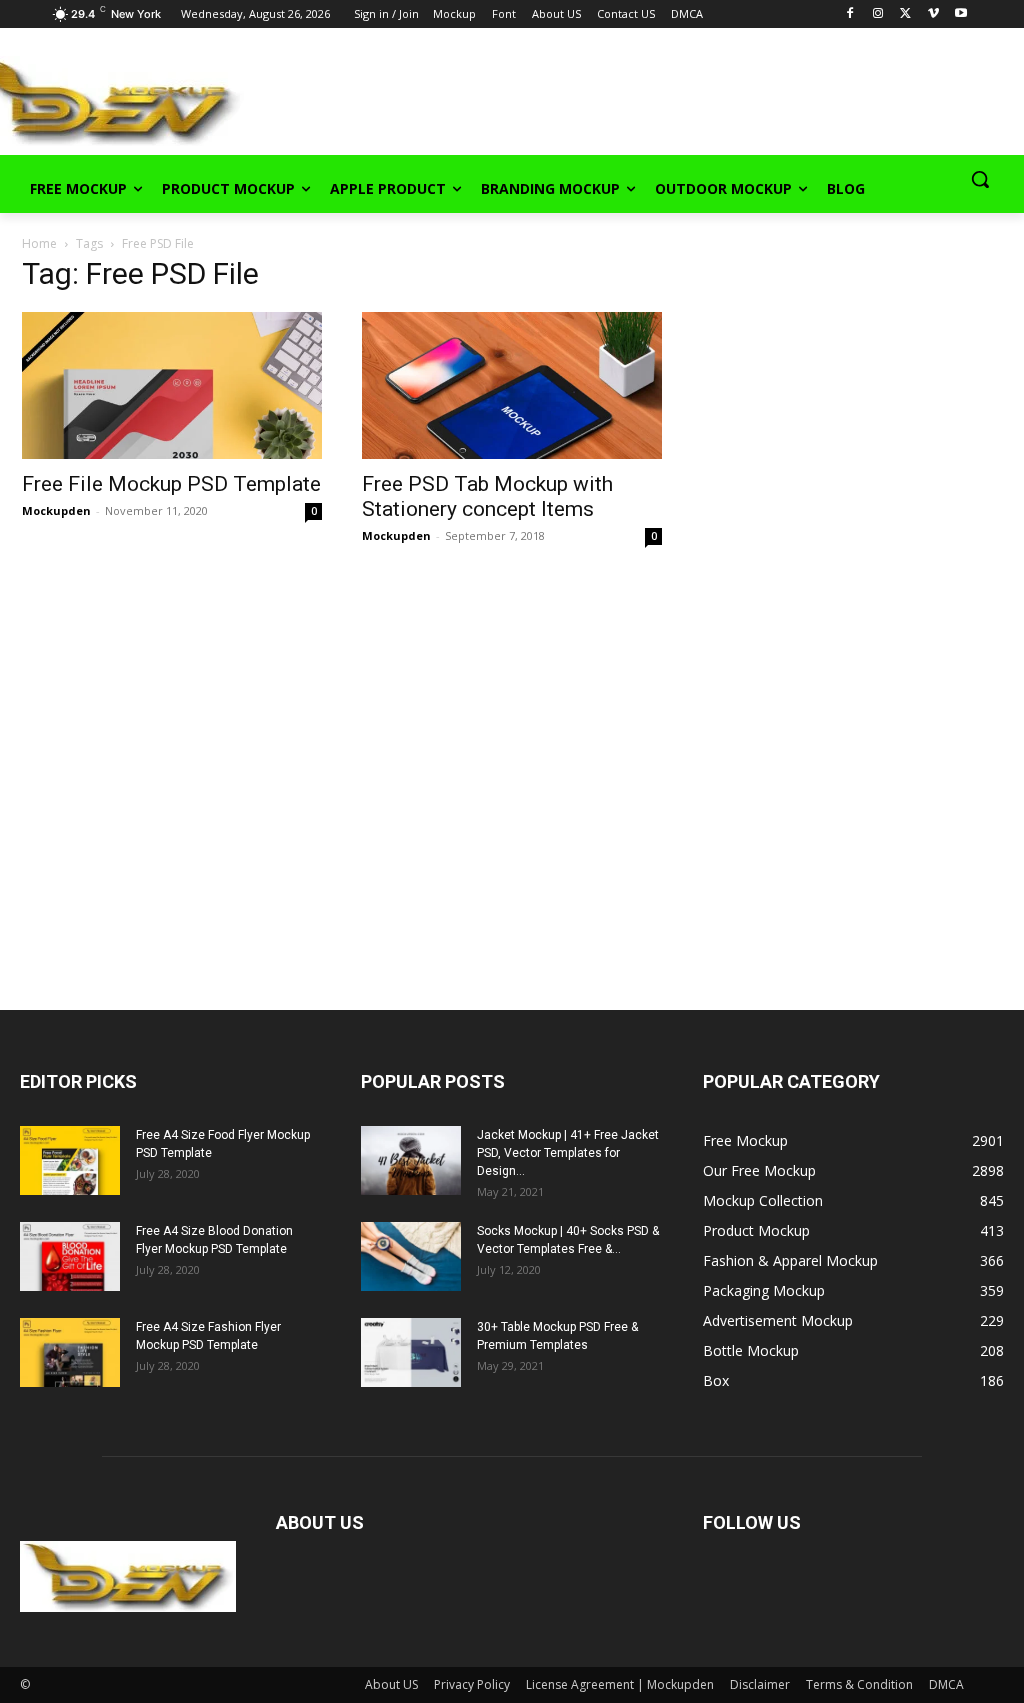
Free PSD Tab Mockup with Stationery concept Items (487, 496)
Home (39, 243)
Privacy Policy (472, 1684)
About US (391, 1684)
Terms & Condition (859, 1684)
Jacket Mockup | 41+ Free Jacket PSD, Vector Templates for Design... (568, 1153)
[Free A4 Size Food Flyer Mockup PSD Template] (70, 1160)
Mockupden (56, 510)
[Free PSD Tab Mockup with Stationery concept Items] (512, 385)
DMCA (946, 1684)
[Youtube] (961, 14)
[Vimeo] (933, 14)
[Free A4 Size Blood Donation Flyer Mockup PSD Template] (70, 1256)
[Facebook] (850, 14)
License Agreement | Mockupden (620, 1684)
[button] (980, 179)
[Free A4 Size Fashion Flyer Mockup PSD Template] (70, 1352)
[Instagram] (878, 14)
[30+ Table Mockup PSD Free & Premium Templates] (411, 1352)
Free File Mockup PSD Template (171, 484)
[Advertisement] (490, 99)
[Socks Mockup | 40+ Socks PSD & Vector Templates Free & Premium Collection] (411, 1256)
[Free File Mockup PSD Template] (172, 385)
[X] (905, 14)
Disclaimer (760, 1684)
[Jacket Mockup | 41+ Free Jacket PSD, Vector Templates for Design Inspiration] (411, 1160)
